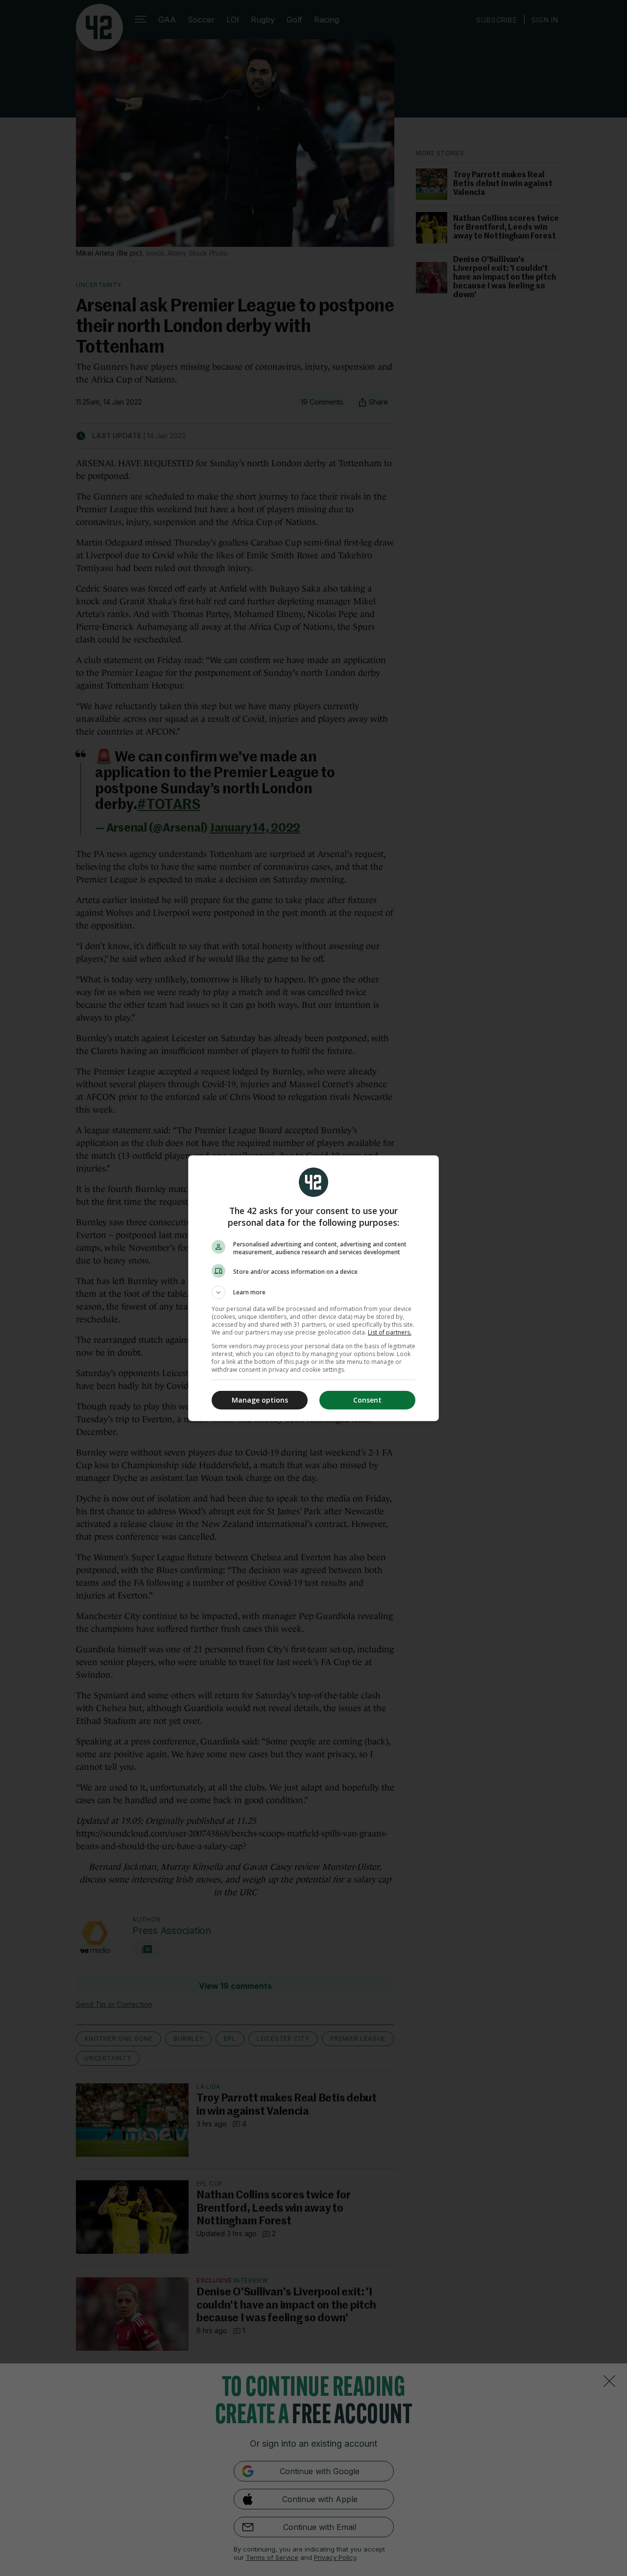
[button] (313, 1292)
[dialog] (313, 1288)
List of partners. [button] (390, 1332)
